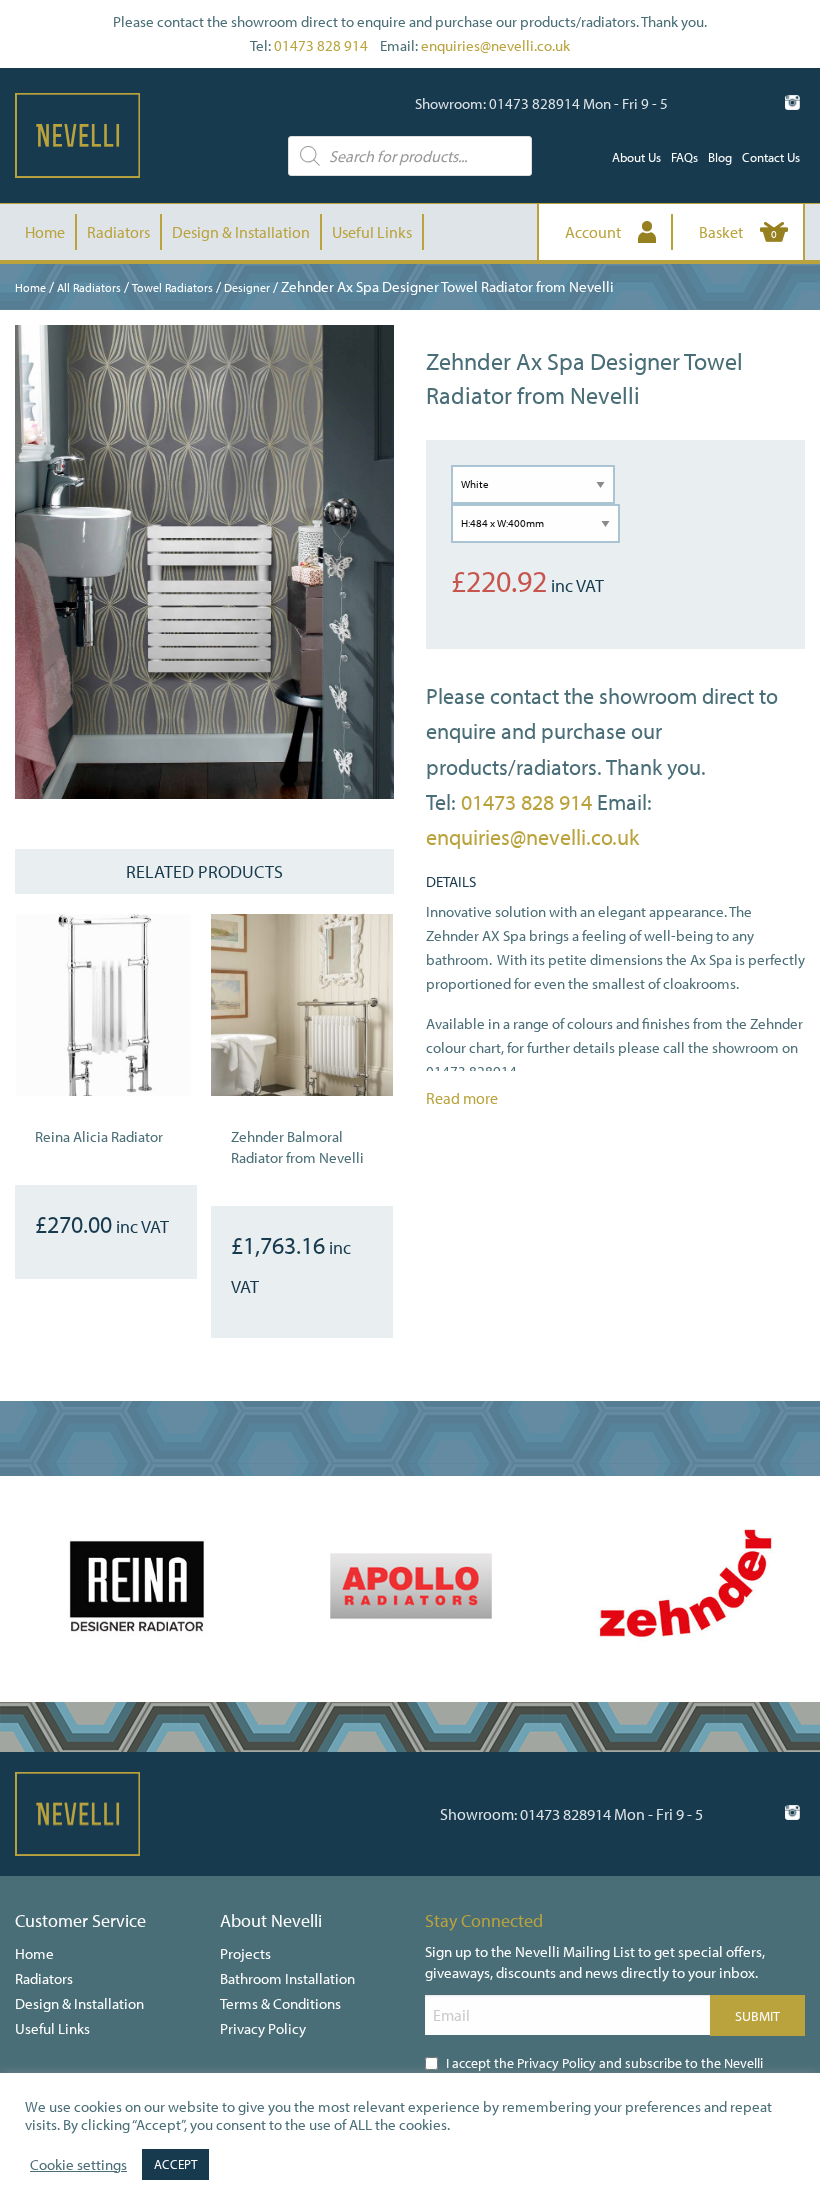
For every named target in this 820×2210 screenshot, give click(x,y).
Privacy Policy (263, 2028)
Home (45, 232)
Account (593, 232)
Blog (720, 157)
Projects (245, 1953)
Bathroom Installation (287, 1978)
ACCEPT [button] (175, 2164)
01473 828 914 (321, 45)
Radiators (118, 232)
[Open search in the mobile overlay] (409, 156)
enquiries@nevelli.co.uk (495, 45)
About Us (636, 157)
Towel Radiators (172, 287)
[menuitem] (636, 157)
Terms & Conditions (280, 2003)
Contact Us (771, 157)
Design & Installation (241, 232)
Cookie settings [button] (78, 2165)
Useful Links (372, 232)
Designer (247, 287)
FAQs (684, 157)
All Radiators (89, 287)
